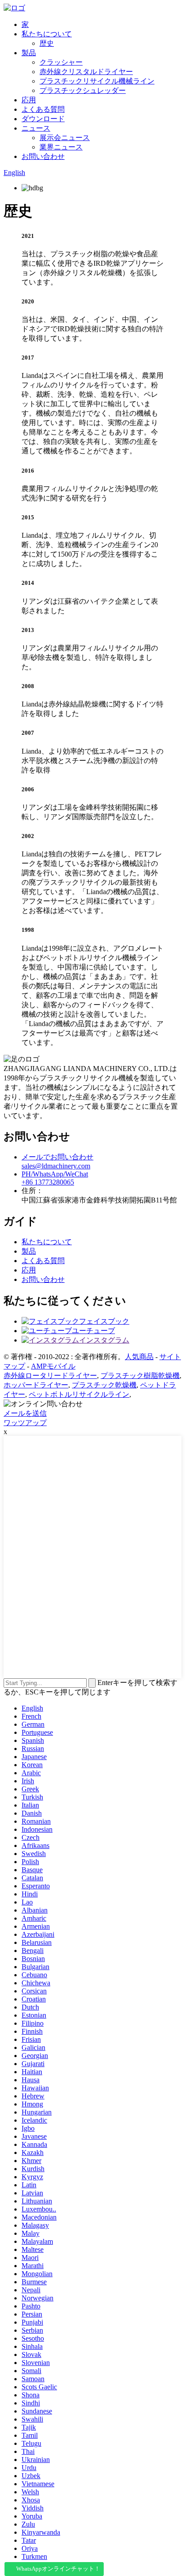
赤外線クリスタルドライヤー (86, 72)
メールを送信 (25, 1413)
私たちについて (47, 34)
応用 (29, 100)
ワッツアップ (25, 1423)
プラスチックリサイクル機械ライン (97, 81)
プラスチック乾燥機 (104, 1385)
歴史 (47, 43)
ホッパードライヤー (36, 1385)
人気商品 (139, 1357)
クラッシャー (61, 62)
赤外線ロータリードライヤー (50, 1376)
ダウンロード (43, 119)
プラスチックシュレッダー (83, 90)
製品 (29, 53)
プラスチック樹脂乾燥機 (140, 1376)
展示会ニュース (65, 138)
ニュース (36, 128)
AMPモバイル (53, 1366)
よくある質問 (43, 109)
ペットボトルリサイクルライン (79, 1394)
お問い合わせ (43, 156)
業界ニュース (61, 147)
